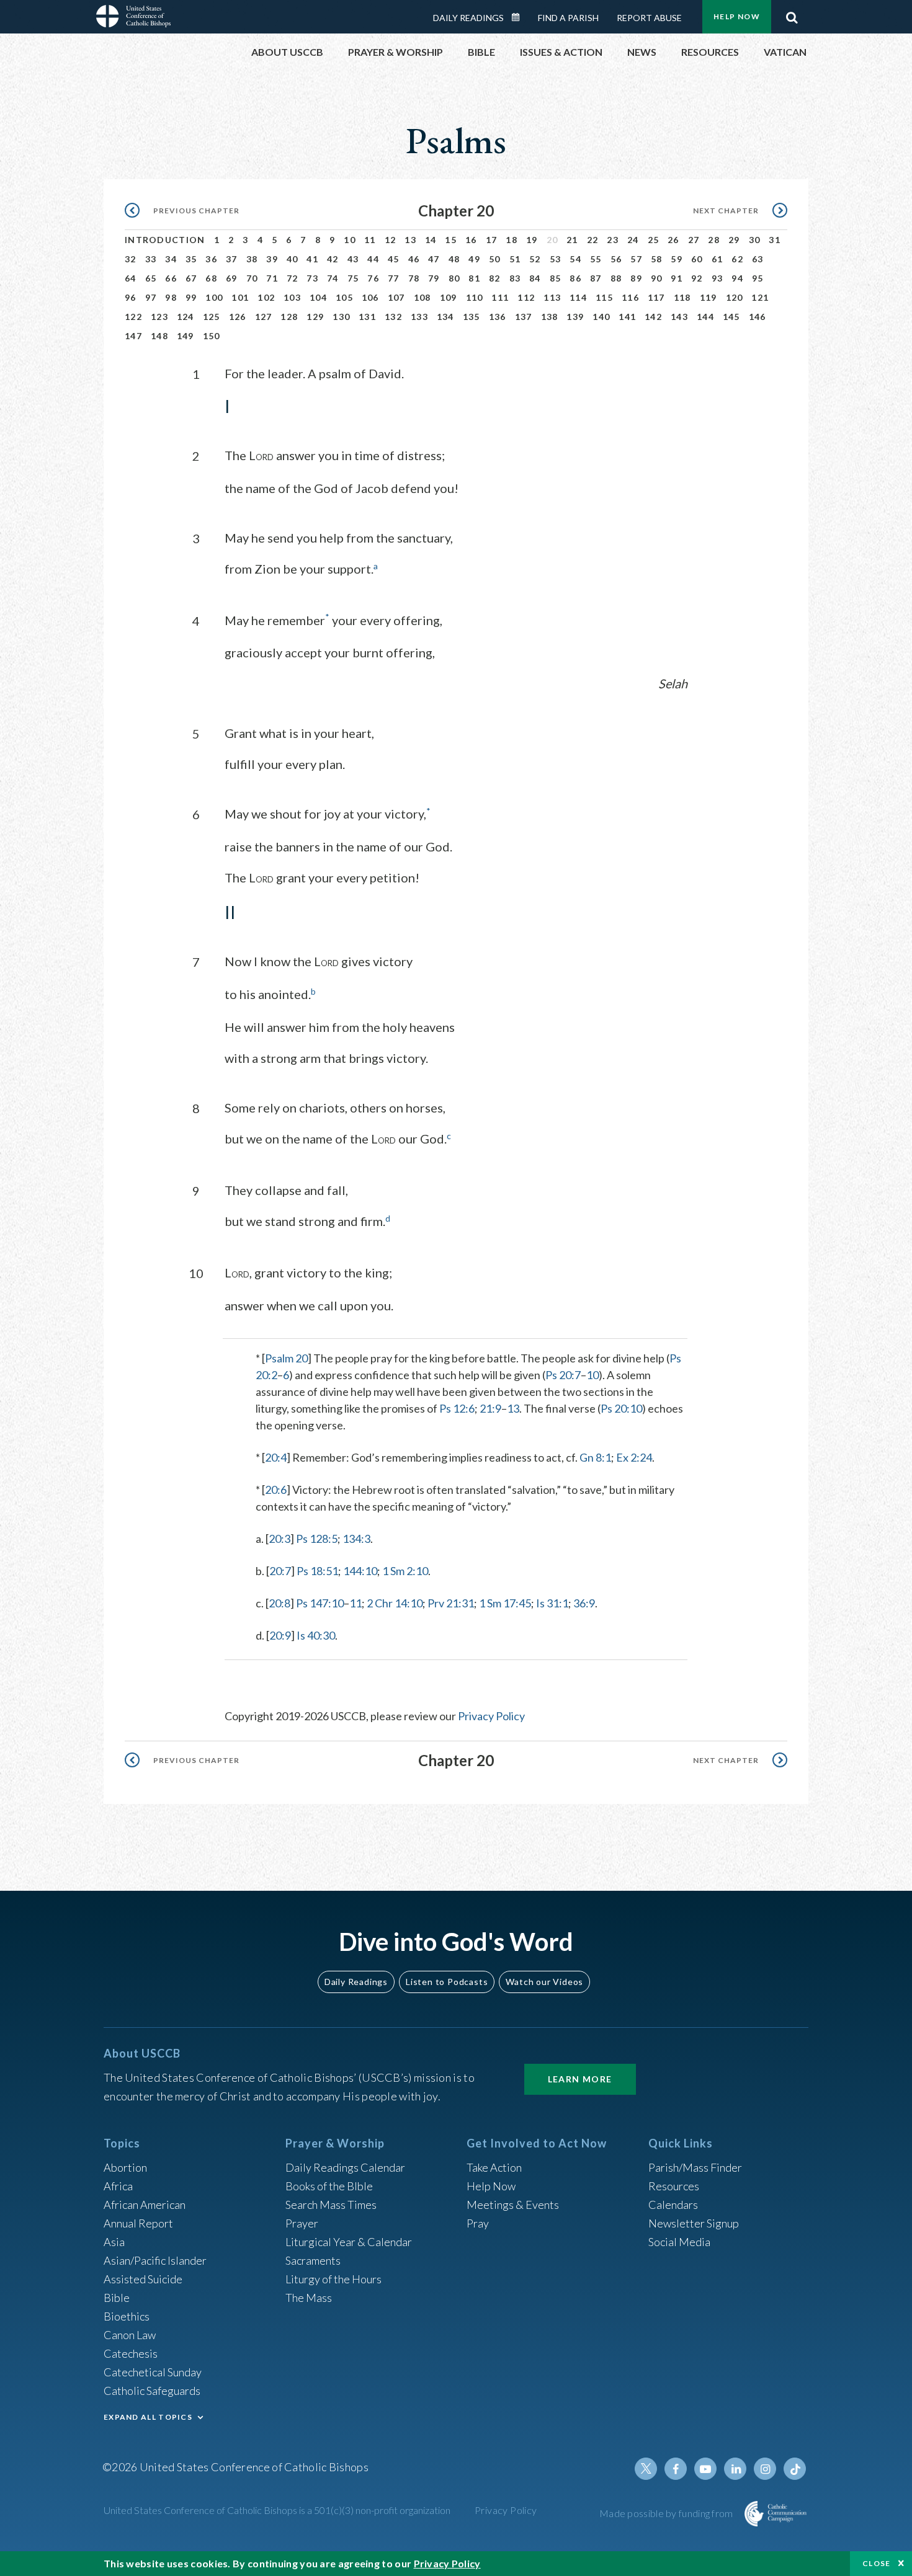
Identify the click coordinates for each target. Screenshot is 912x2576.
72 (293, 278)
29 (734, 240)
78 (414, 278)
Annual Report (138, 2223)
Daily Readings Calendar (520, 17)
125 (212, 317)
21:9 (490, 1408)
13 (410, 240)
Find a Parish (568, 18)
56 (616, 259)
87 (596, 278)
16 (471, 240)
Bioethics (127, 2316)
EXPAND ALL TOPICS (148, 2417)
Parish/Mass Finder (695, 2167)
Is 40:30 (316, 1635)
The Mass (309, 2298)
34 (171, 259)
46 (414, 259)
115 (604, 297)
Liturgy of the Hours (333, 2279)
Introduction (165, 240)
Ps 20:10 (621, 1408)
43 (353, 259)
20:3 (279, 1539)
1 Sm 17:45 (505, 1603)
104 (318, 297)
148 (159, 336)
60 (697, 259)
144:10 (360, 1571)
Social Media (679, 2242)
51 (515, 259)
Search (792, 14)
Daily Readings (468, 18)
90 (657, 278)
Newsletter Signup (694, 2223)
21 (572, 240)
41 (312, 259)
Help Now (737, 16)
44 (373, 259)
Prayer (302, 2223)
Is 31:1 (552, 1603)
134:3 (356, 1539)
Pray (478, 2223)
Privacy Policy (491, 1716)
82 (495, 278)
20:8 (279, 1603)
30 (755, 240)
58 (657, 259)
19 (532, 240)
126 (238, 317)
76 (373, 278)
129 (315, 317)
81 (474, 278)
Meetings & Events (513, 2205)
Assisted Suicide (143, 2279)
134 (445, 317)
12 (391, 240)
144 (705, 317)
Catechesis (131, 2353)
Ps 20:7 (563, 1375)
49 (474, 259)
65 (151, 278)
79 (434, 278)
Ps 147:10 (320, 1603)
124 (186, 317)
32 (131, 259)
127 (264, 317)
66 (171, 278)
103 (292, 297)
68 (211, 278)
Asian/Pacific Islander (155, 2260)
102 (266, 297)
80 (454, 278)
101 (240, 297)
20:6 (276, 1490)
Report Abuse (649, 18)
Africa (118, 2186)
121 (760, 297)
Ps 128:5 (317, 1539)
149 (186, 336)
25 (654, 240)
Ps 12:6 (457, 1408)
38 (252, 259)
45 (394, 259)
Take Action (494, 2167)
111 (500, 297)
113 (552, 297)
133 (419, 317)
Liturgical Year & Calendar (349, 2242)
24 (633, 240)
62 (737, 259)
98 (171, 297)
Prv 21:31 (451, 1603)
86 (575, 278)
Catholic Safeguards (152, 2391)
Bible (117, 2298)
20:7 (280, 1571)
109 (449, 297)
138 (550, 317)
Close (877, 2563)
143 (679, 317)
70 (252, 278)
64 (131, 278)
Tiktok (795, 2469)
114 (578, 297)
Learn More (580, 2079)
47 (434, 259)
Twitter (646, 2469)
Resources (674, 2186)
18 (512, 240)
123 (159, 317)
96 (131, 297)
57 (636, 259)
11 (370, 240)
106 (370, 297)
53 (556, 259)
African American (145, 2205)
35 (191, 259)
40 (293, 259)
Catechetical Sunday (153, 2372)
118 (682, 297)
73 (312, 278)
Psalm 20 (286, 1358)
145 (731, 317)
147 (133, 336)
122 (133, 317)
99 (191, 297)
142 (653, 317)
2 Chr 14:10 (395, 1603)
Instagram (765, 2469)
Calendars (673, 2205)
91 (677, 278)
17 (492, 240)
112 (526, 297)
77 (394, 278)
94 (737, 278)
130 (341, 317)
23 (613, 240)
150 (212, 336)
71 (272, 278)
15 (451, 240)
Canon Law (130, 2335)
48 (454, 259)
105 (344, 297)
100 (214, 297)
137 (524, 317)
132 (393, 317)
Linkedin (735, 2469)
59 (677, 259)
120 (735, 297)
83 (515, 278)
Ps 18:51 (317, 1571)
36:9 (584, 1603)
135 (472, 317)
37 (232, 259)
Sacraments (313, 2260)
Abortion (125, 2167)
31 (775, 240)
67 (191, 278)
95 (758, 278)
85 (556, 278)
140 (601, 317)
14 (431, 240)
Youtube (705, 2469)
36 (211, 259)
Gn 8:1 (595, 1457)
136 (498, 317)
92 (697, 278)
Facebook (676, 2469)
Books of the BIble (329, 2186)
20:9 (280, 1635)
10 (350, 240)
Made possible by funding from (667, 2513)
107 (396, 297)
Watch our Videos (544, 1982)
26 (673, 240)
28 (714, 240)
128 (289, 317)
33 (151, 259)
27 (694, 240)
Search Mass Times (331, 2205)
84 (535, 278)
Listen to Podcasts (447, 1982)
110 (475, 297)
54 (575, 259)
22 (593, 240)
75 (353, 278)
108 (422, 297)
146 (758, 317)
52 (535, 259)
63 (758, 259)
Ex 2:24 (634, 1457)
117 (656, 297)
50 (495, 259)
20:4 (276, 1457)
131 (367, 317)
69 (232, 278)
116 (630, 297)
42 (333, 259)
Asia (114, 2242)
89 (636, 278)
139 (575, 317)
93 (718, 278)
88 (616, 278)
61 (718, 259)
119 (709, 297)
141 (627, 317)
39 (272, 259)
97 (151, 297)
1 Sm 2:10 (405, 1571)
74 (333, 278)
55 (596, 259)
